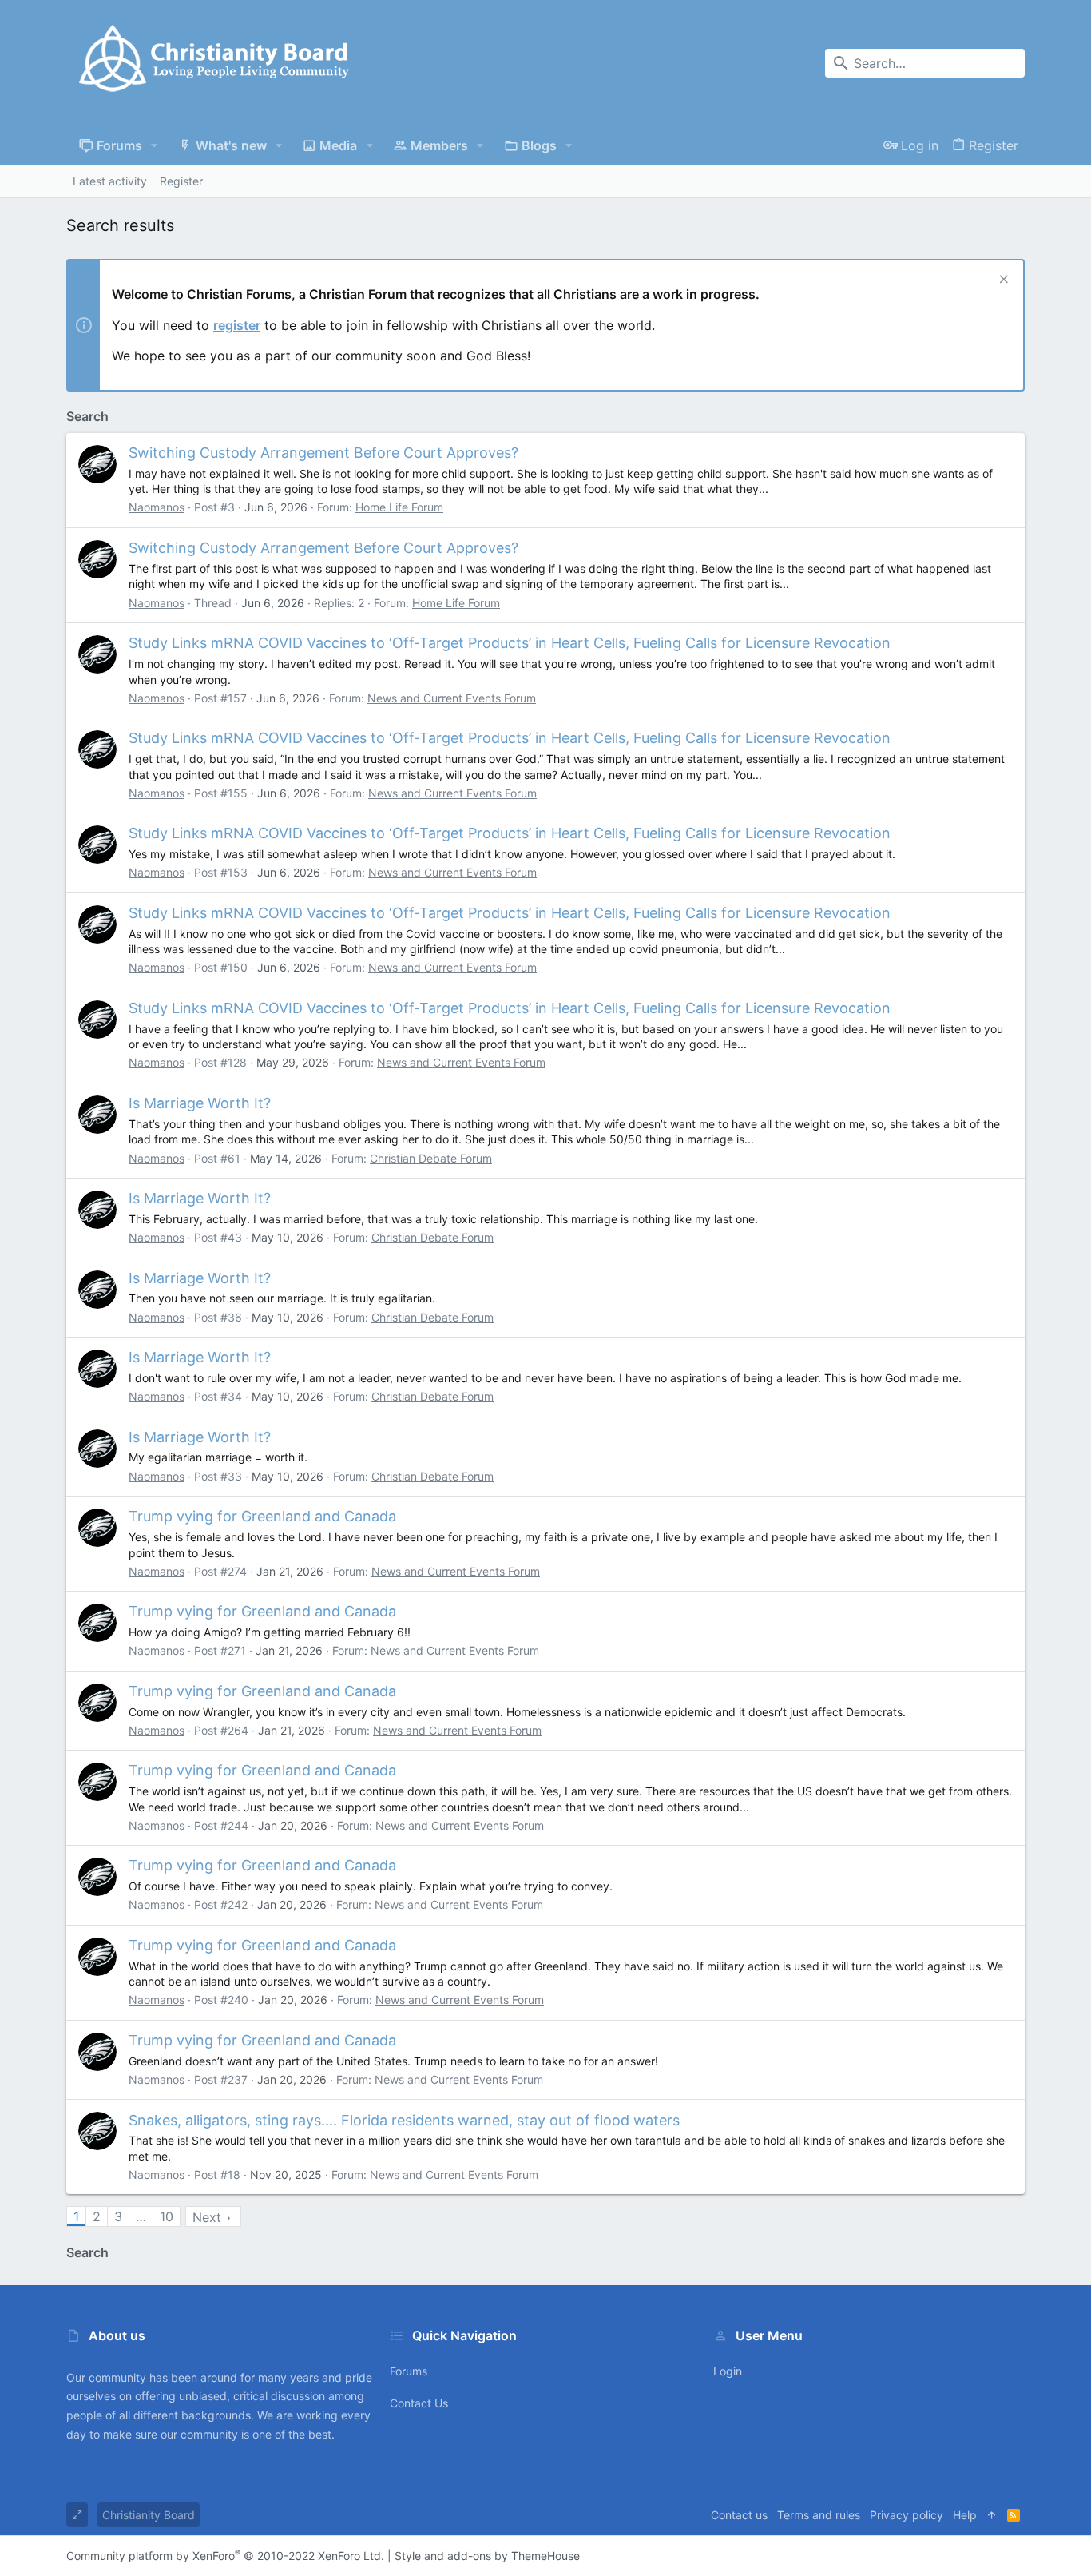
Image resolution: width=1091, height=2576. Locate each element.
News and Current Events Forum (452, 698)
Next (207, 2217)
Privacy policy (907, 2515)
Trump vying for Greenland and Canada (262, 1516)
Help (965, 2515)
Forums (409, 2371)
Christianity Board (149, 2515)
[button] (155, 145)
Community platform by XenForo (225, 2556)
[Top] (992, 2515)
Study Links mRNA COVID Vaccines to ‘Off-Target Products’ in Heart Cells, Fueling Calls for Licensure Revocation (510, 643)
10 (167, 2216)
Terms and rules (819, 2515)
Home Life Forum (399, 507)
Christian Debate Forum (431, 1158)
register (237, 325)
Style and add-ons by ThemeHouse (487, 2556)
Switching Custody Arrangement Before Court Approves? (323, 453)
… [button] (141, 2216)
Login (728, 2371)
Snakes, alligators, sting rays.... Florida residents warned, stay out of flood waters (404, 2120)
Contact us (419, 2403)
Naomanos (157, 507)
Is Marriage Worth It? (200, 1103)
